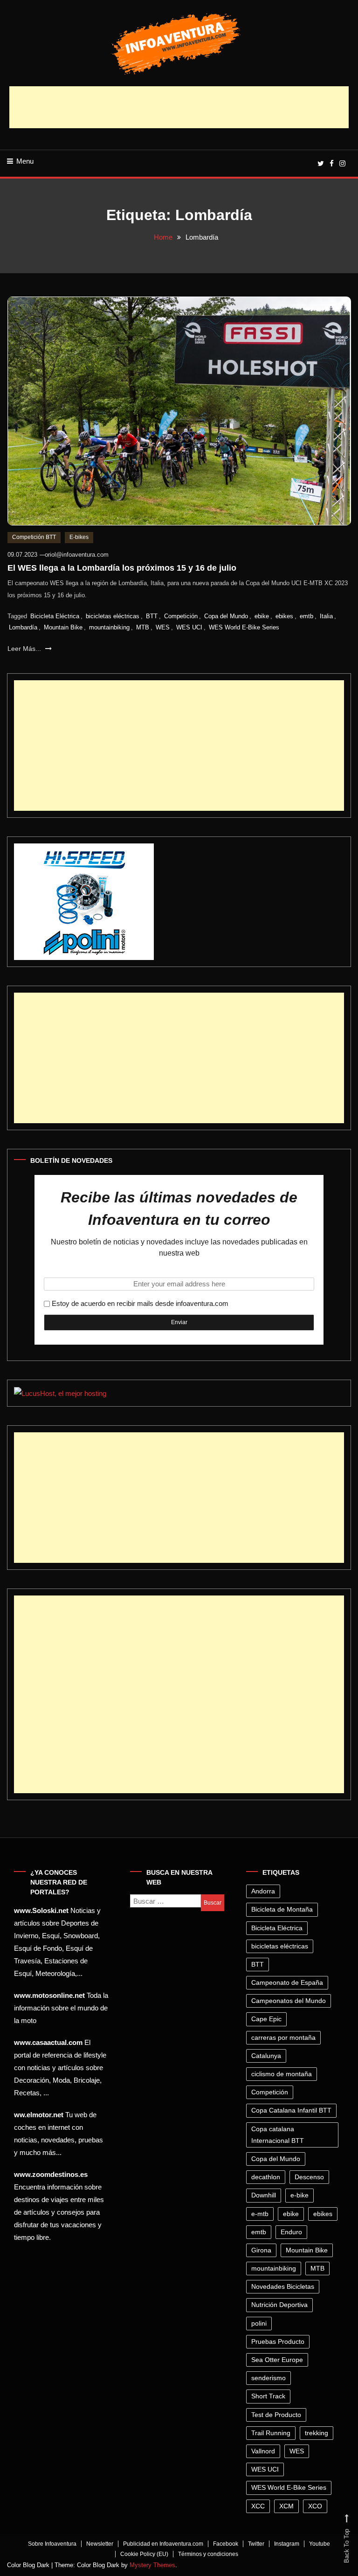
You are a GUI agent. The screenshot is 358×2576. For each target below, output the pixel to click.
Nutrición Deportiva (279, 2305)
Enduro (291, 2232)
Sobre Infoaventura (52, 2544)
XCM (286, 2506)
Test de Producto (276, 2415)
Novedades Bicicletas (283, 2286)
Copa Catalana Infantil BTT (291, 2110)
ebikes (284, 616)
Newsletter (100, 2544)
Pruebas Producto (278, 2341)
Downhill (264, 2195)
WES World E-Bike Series (244, 627)
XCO (315, 2506)
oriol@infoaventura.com (77, 555)
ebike (262, 616)
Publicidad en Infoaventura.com (163, 2544)
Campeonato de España (287, 1982)
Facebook (226, 2544)
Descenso (309, 2177)
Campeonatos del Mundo (289, 2001)
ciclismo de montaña (282, 2074)
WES (163, 627)
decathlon (266, 2177)
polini (259, 2323)
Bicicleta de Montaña (282, 1909)
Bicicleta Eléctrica (55, 616)
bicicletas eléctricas (113, 616)
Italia (326, 616)
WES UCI (189, 627)
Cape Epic (266, 2019)
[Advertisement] (179, 107)
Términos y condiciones (208, 2554)
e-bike (299, 2195)
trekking (317, 2433)
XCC (258, 2506)
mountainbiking (109, 627)
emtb (306, 616)
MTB (143, 627)
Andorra (263, 1891)
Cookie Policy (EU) (144, 2554)
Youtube (320, 2544)
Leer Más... (25, 649)
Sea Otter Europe (277, 2360)
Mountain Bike (63, 627)
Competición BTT (34, 537)
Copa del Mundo (226, 616)
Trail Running (271, 2433)
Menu (25, 161)
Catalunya (266, 2056)
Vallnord (263, 2451)
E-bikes (79, 537)
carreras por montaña (283, 2037)
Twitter (256, 2544)
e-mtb (260, 2214)
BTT (152, 616)
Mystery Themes (152, 2565)
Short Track (268, 2396)
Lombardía (23, 627)
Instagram (287, 2544)
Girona (261, 2250)
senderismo (268, 2378)
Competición (181, 616)
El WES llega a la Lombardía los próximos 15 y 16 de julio (122, 568)
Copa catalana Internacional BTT (278, 2135)
